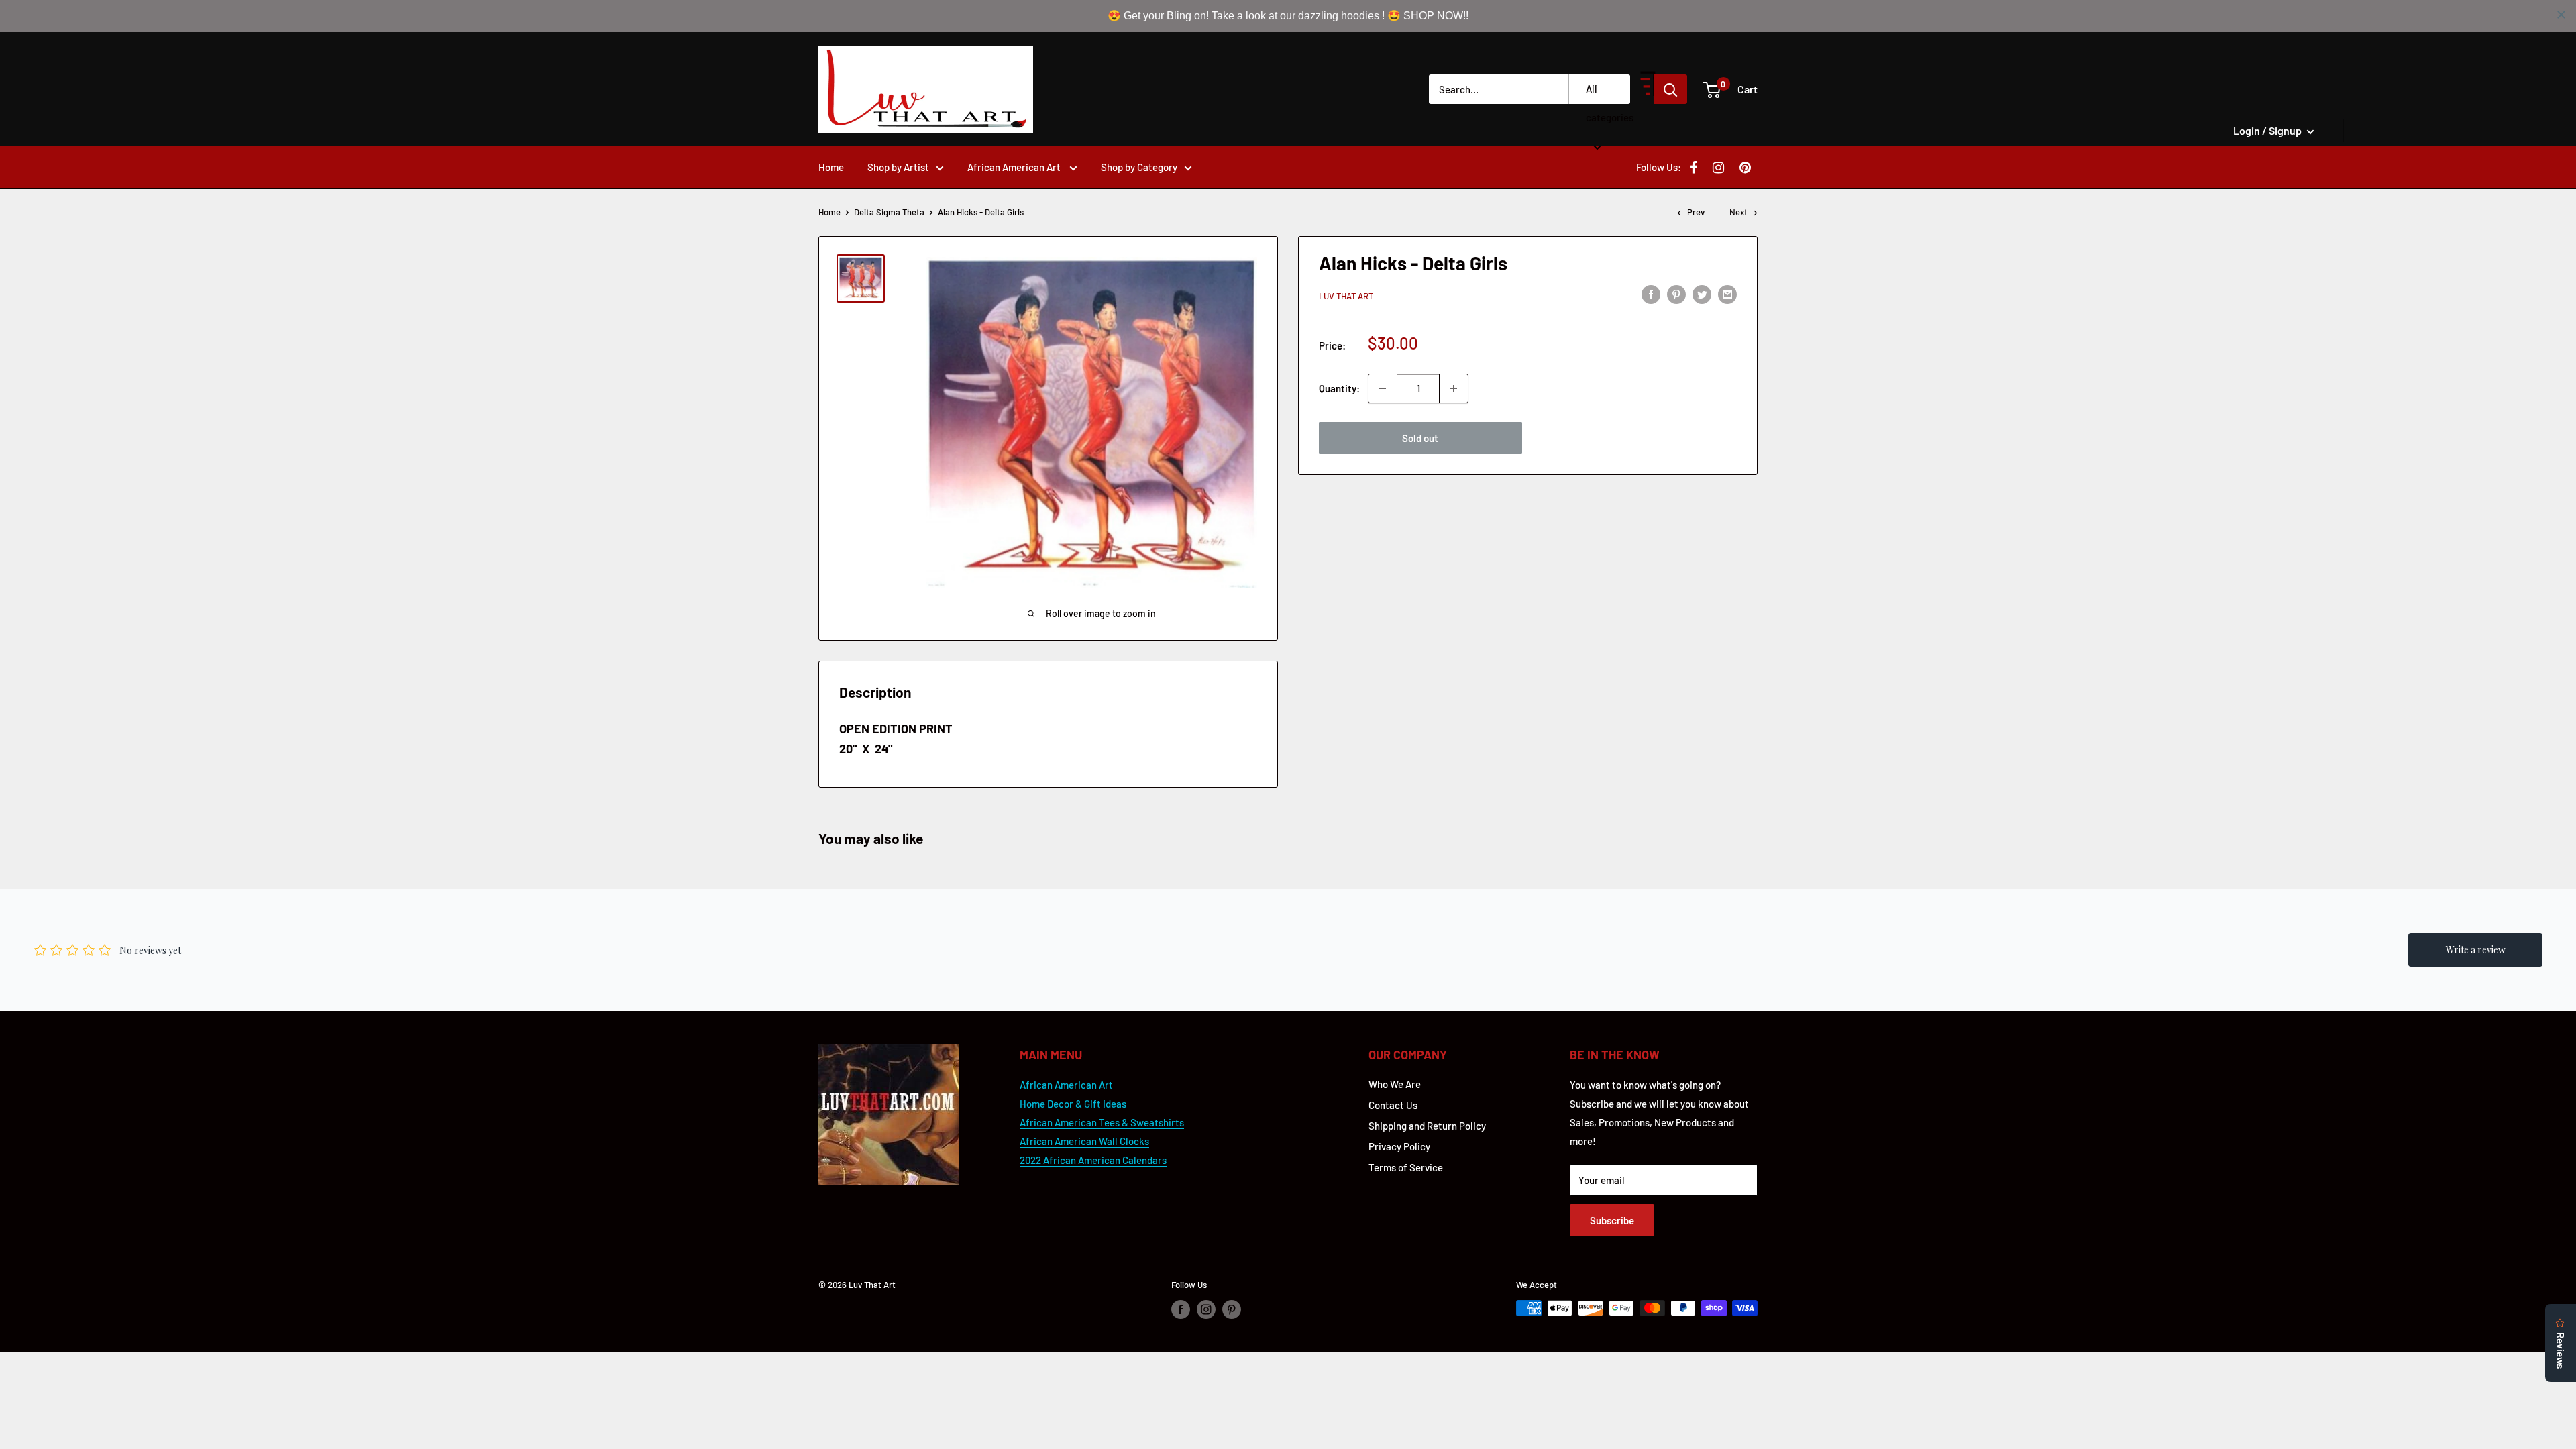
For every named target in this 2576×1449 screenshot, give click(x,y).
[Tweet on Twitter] (1702, 294)
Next (1738, 212)
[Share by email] (1727, 294)
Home (831, 167)
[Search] (1670, 89)
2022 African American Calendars (1093, 1160)
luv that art (1346, 296)
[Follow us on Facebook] (1181, 1309)
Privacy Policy (1399, 1146)
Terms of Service (1406, 1167)
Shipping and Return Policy (1427, 1126)
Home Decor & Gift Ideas (1073, 1104)
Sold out (1420, 438)
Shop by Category (1139, 167)
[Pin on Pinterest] (1676, 294)
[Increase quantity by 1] (1454, 388)
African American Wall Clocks (1084, 1141)
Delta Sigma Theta (889, 212)
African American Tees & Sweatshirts (1102, 1122)
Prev (1696, 212)
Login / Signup (2268, 130)
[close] (2561, 15)
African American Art (1015, 167)
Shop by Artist (898, 167)
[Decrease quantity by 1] (1383, 388)
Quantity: (1339, 388)
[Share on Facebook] (1651, 294)
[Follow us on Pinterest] (1232, 1309)
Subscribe (1612, 1220)
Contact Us (1393, 1105)
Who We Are (1395, 1084)
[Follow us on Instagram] (1206, 1309)
